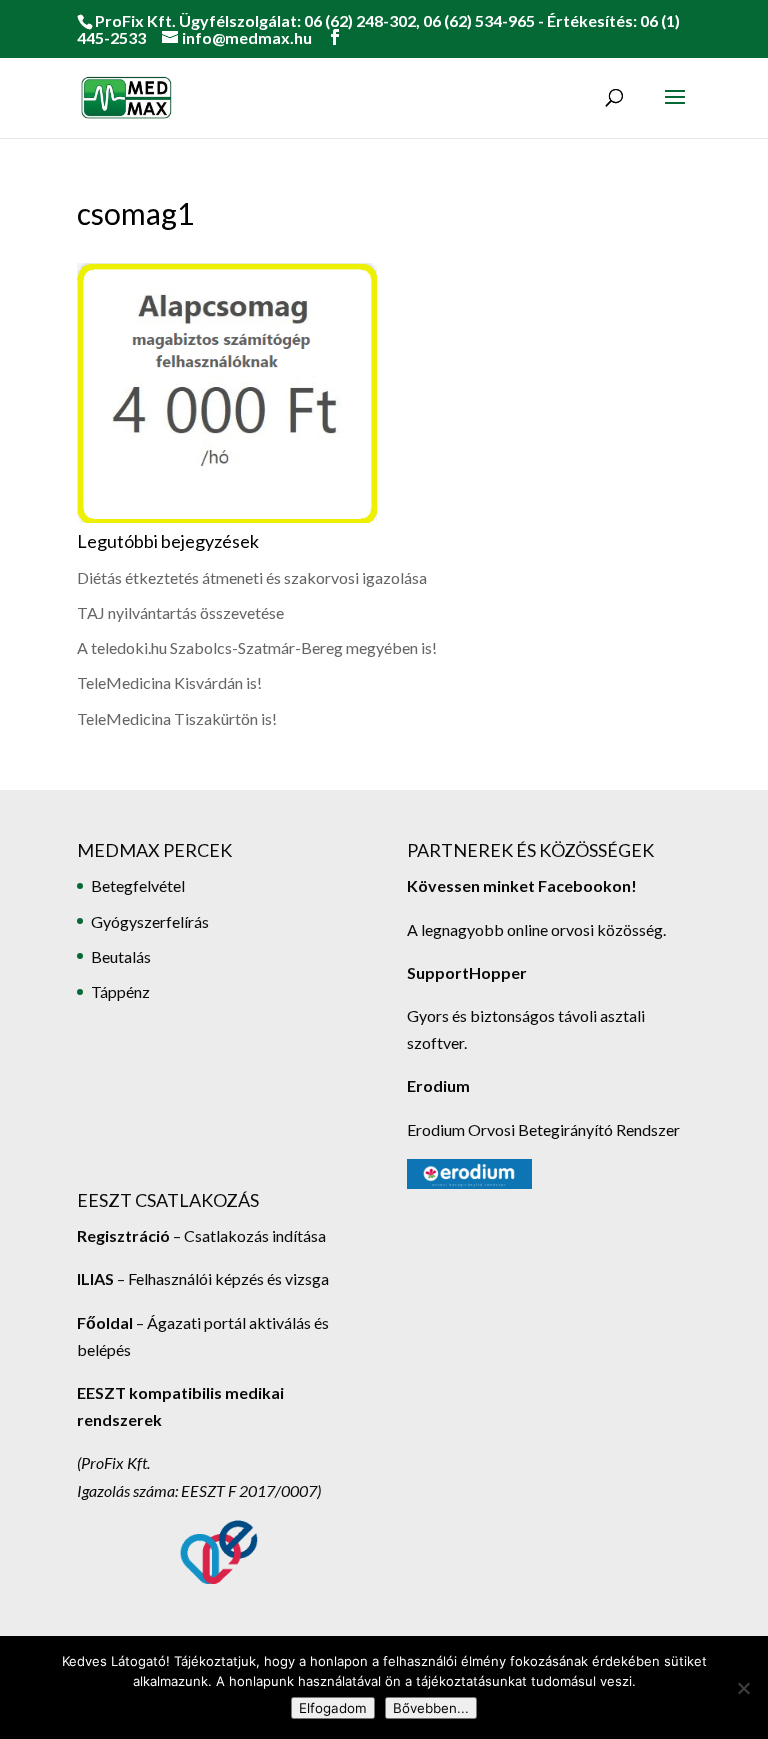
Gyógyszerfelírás (150, 921)
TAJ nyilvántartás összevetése (180, 612)
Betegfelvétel (138, 885)
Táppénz (120, 991)
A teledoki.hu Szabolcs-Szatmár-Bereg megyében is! (257, 647)
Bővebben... (431, 1708)
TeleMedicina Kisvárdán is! (169, 682)
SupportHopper (467, 972)
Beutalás (121, 956)
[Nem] (743, 1688)
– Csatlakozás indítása (248, 1235)
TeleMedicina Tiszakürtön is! (177, 718)
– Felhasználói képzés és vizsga (203, 1278)
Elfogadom (333, 1708)
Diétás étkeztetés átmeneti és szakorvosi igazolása (252, 577)
